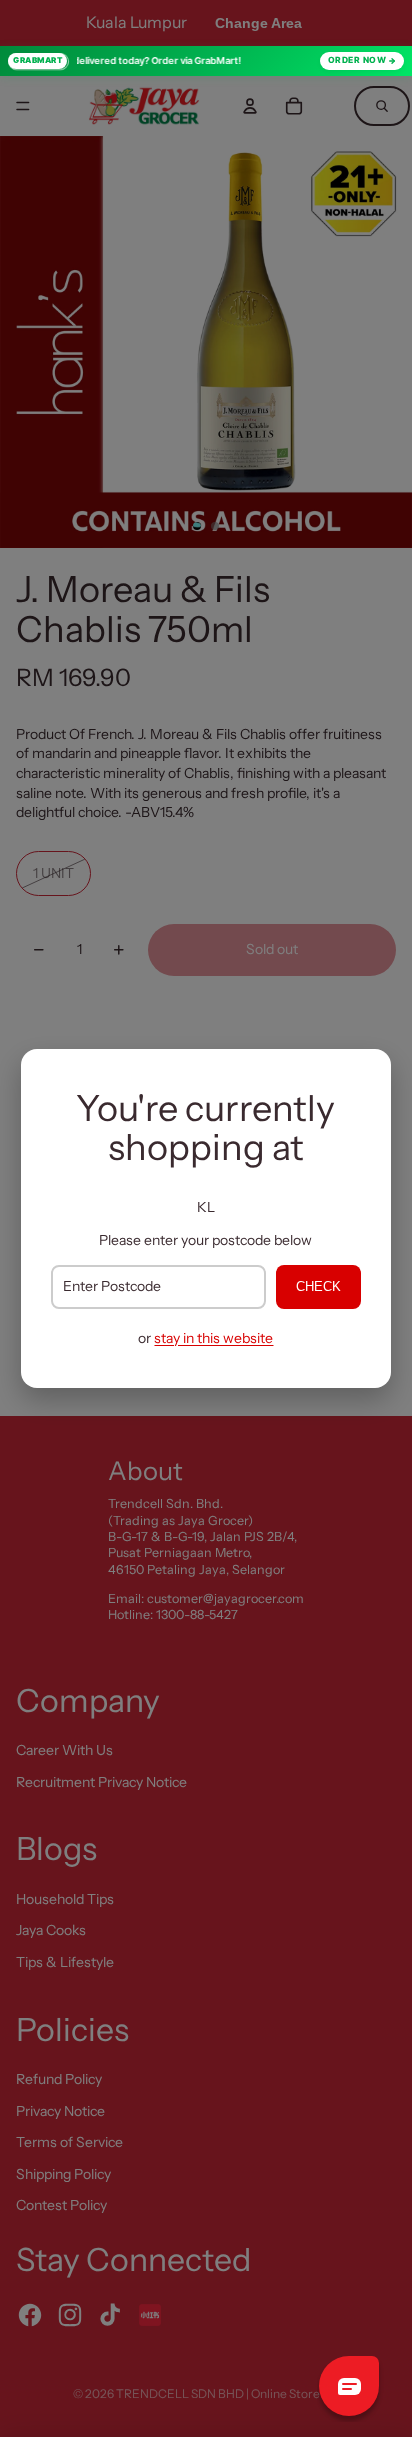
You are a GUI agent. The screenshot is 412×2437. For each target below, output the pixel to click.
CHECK (318, 1286)
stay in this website (213, 1338)
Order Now (357, 60)
